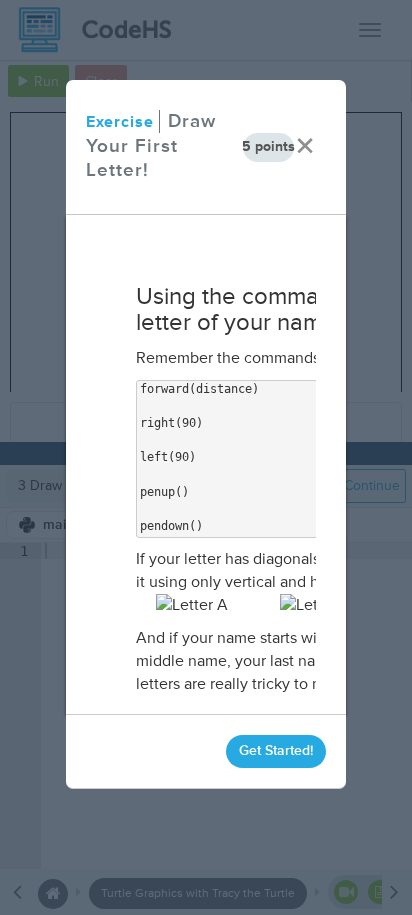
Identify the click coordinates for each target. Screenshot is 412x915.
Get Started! (276, 750)
